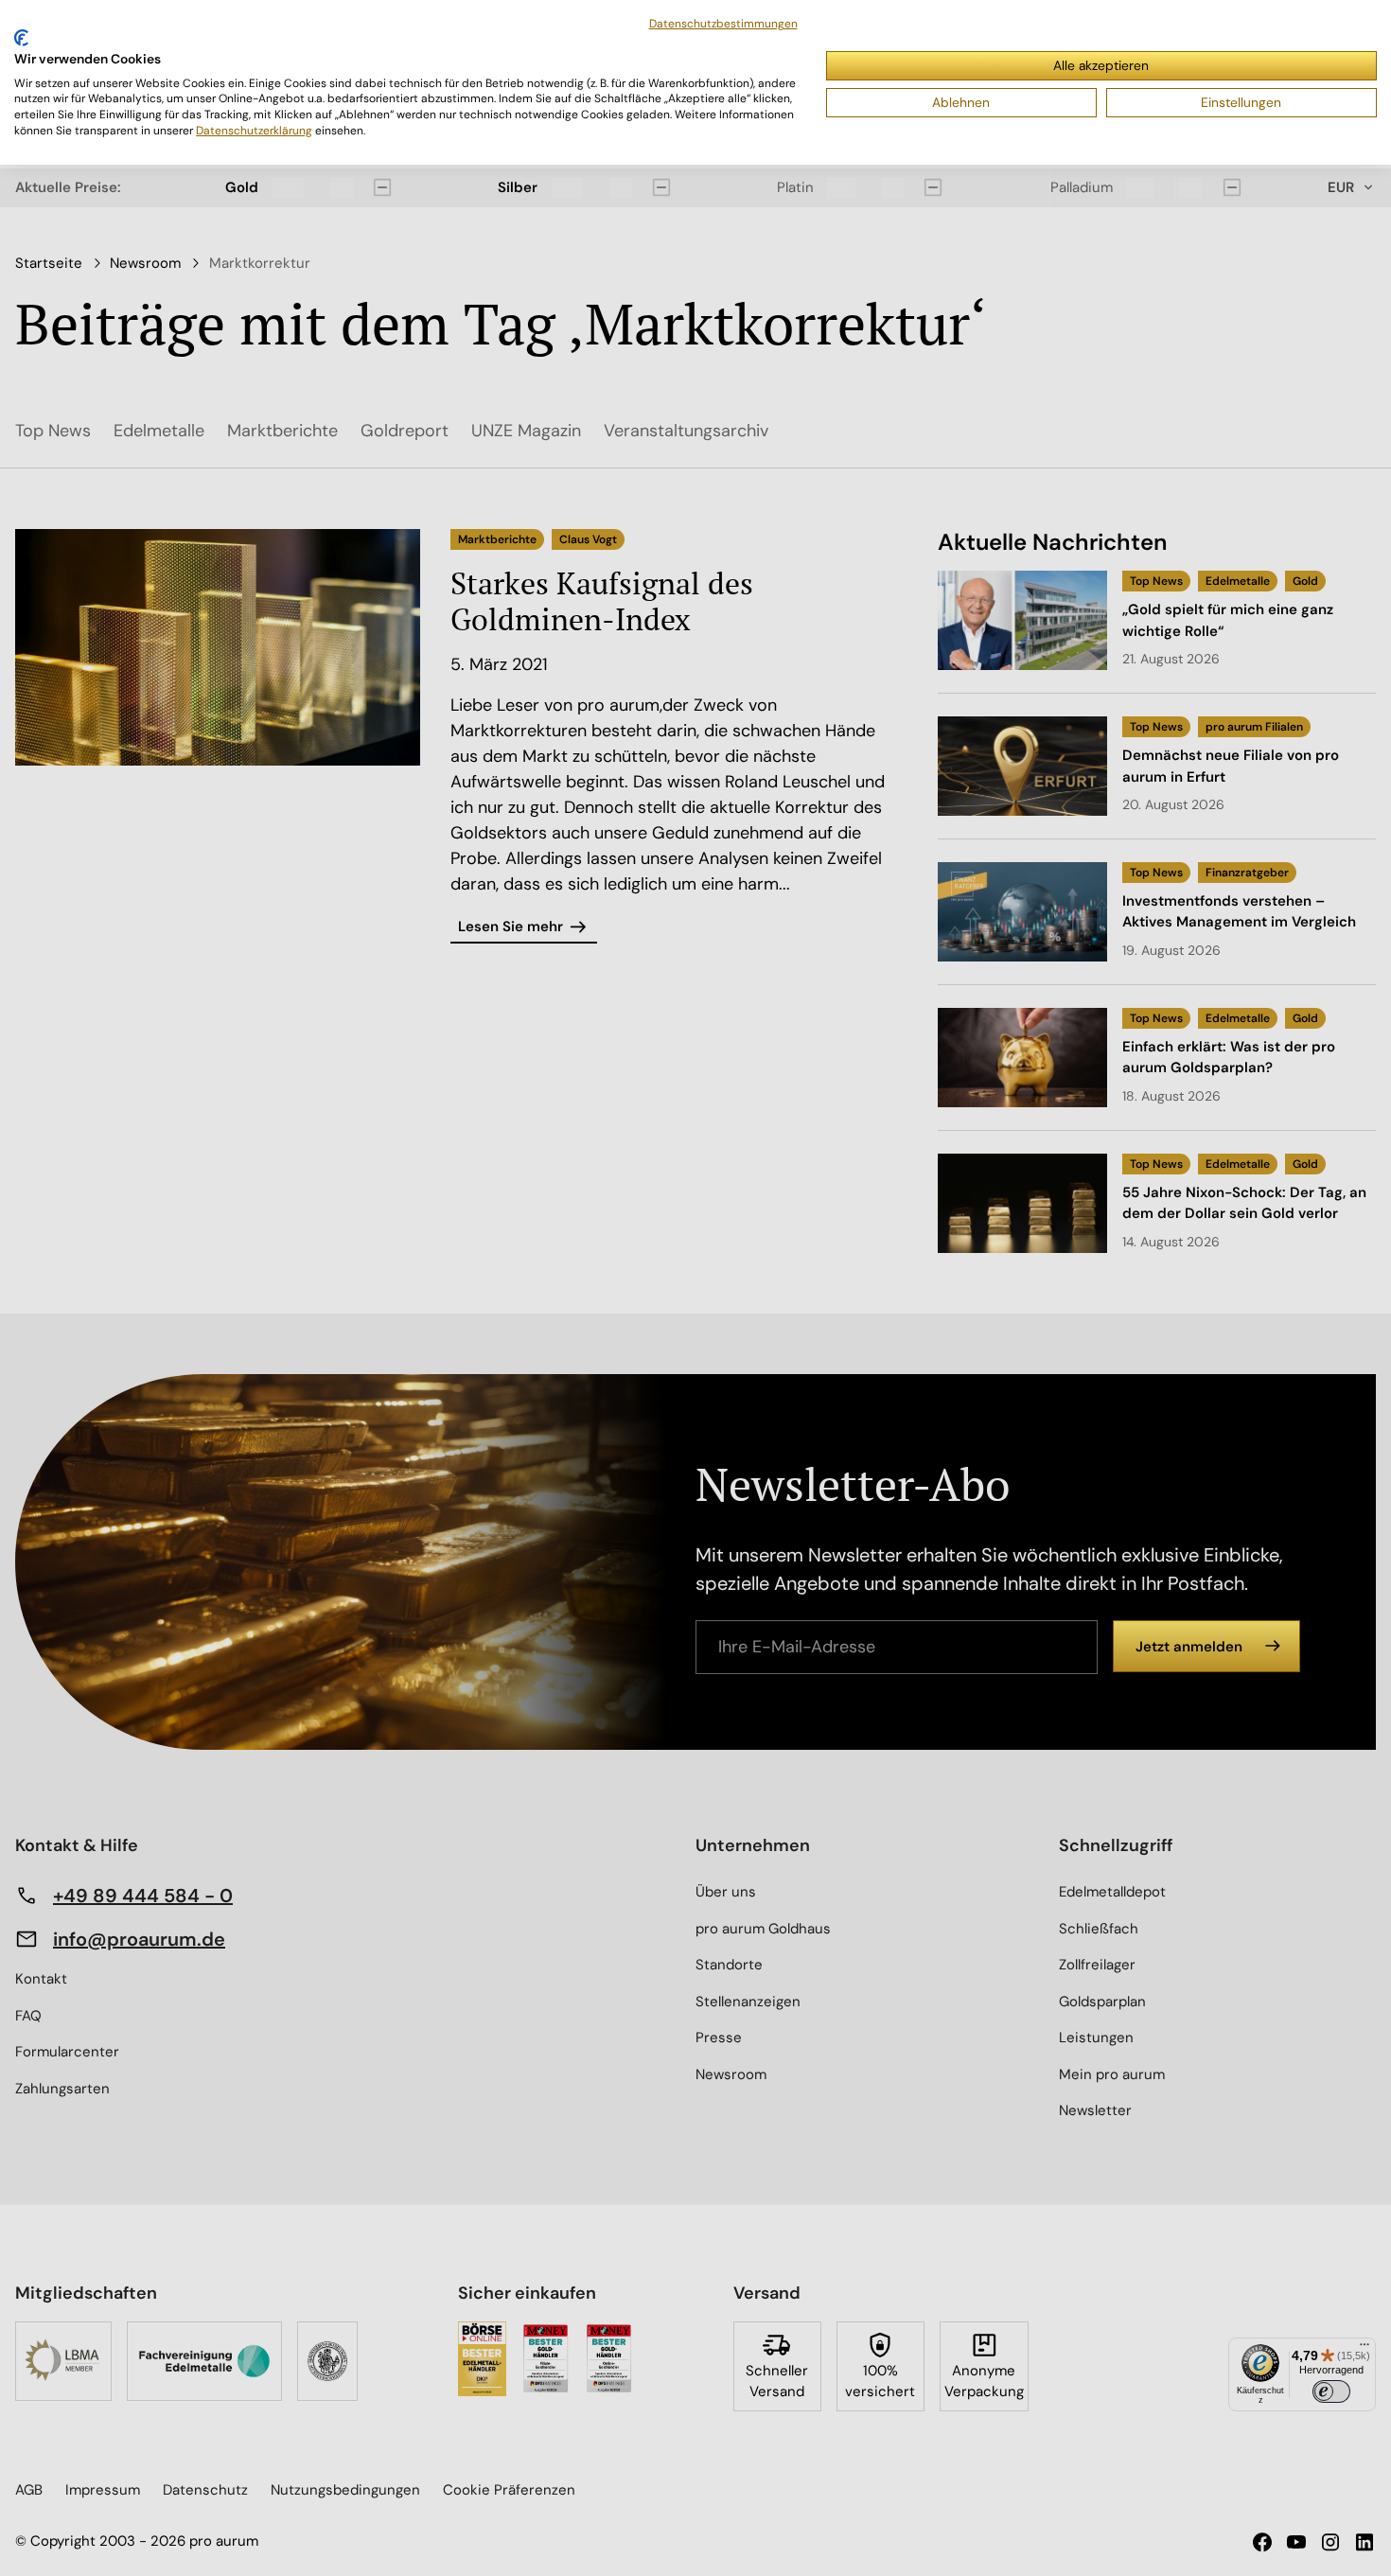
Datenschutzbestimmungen (723, 24)
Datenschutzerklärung (254, 131)
